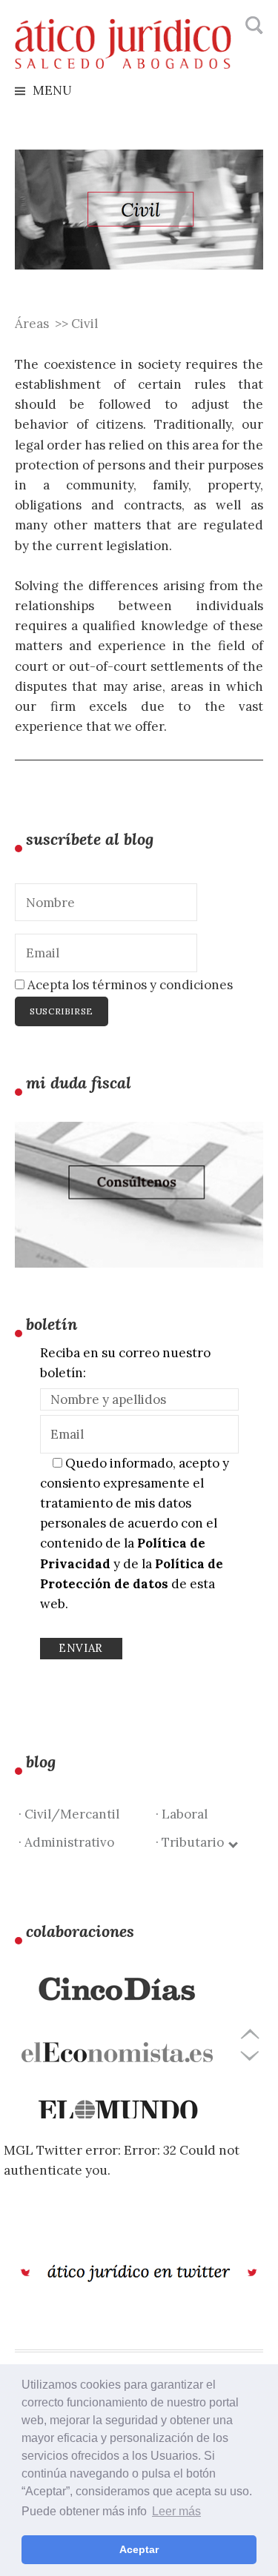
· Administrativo (66, 1842)
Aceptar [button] (139, 2549)
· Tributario (193, 1842)
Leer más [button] (176, 2511)
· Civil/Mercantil (69, 1814)
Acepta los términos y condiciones (129, 985)
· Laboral (182, 1814)
